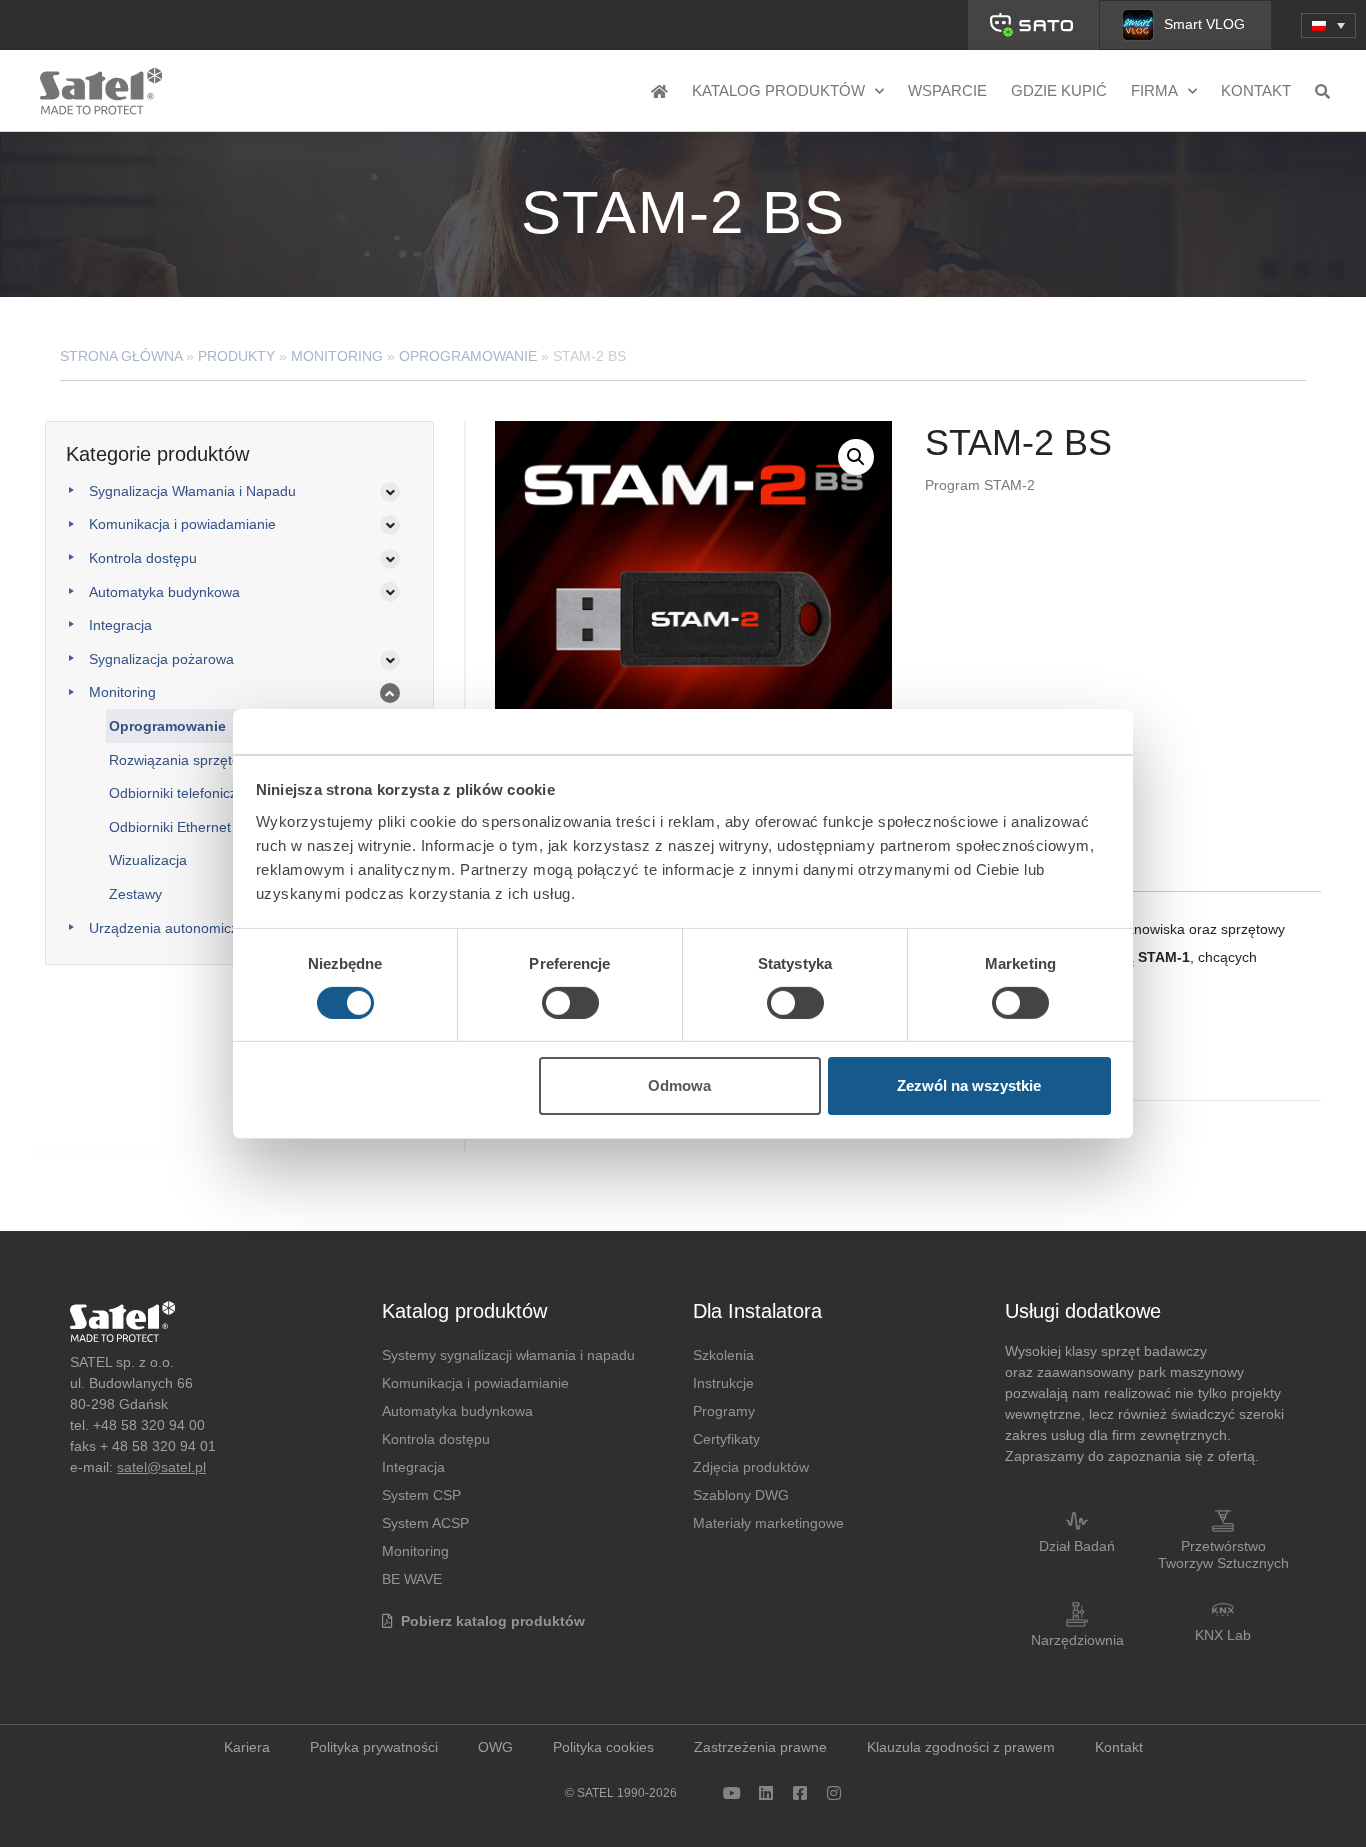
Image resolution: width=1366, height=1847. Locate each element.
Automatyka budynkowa (164, 592)
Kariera (247, 1747)
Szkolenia (723, 1355)
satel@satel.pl (161, 1467)
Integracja (120, 625)
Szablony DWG (741, 1495)
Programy (724, 1411)
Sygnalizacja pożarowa (161, 659)
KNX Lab (1223, 1635)
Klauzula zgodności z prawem (961, 1747)
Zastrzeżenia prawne (760, 1747)
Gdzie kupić (1059, 90)
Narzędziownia (1077, 1640)
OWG (495, 1747)
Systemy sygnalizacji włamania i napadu (508, 1355)
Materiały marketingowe (768, 1523)
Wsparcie (947, 90)
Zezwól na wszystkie (969, 1085)
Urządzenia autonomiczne (171, 928)
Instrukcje (723, 1383)
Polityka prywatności (374, 1747)
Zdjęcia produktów (751, 1467)
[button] (1328, 25)
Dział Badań (1077, 1546)
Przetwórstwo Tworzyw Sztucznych (1223, 1554)
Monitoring (337, 356)
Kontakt (1256, 90)
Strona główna (121, 356)
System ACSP (425, 1523)
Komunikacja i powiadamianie (182, 524)
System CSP (421, 1495)
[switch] (570, 1003)
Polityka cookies (603, 1747)
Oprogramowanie (468, 356)
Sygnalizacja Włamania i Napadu (192, 491)
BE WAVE (412, 1579)
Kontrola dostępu (143, 558)
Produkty (236, 356)
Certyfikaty (726, 1439)
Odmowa (679, 1085)
